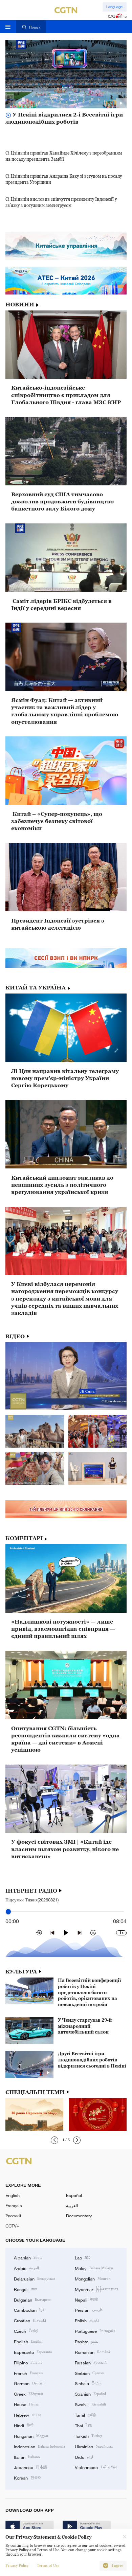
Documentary (79, 2216)
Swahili (90, 2404)
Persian (89, 2310)
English (13, 2195)
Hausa (26, 2404)
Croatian (30, 2320)
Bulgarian (33, 2300)
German (29, 2383)
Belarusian (35, 2278)
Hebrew (27, 2415)
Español (74, 2195)
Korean (28, 2477)
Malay (94, 2268)
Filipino (28, 2362)
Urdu (84, 2457)
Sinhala (88, 2383)
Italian (27, 2457)
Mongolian (93, 2278)
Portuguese (95, 2331)
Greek (28, 2394)
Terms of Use (48, 2566)
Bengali (25, 2289)
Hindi (24, 2425)
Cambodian (29, 2310)
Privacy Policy (17, 2566)
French (28, 2373)
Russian (91, 2362)
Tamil (85, 2415)
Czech (26, 2331)
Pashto (87, 2341)
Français (14, 2205)
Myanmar (96, 2289)
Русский (13, 2216)
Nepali (86, 2300)
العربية (72, 2205)
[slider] (8, 1912)
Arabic (26, 2268)
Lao (83, 2257)
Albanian (28, 2257)
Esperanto (33, 2352)
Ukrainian (94, 2446)
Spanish (90, 2394)
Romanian (92, 2352)
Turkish (89, 2436)
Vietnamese (96, 2467)
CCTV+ (12, 2226)
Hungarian (31, 2436)
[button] (54, 2140)
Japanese (30, 2467)
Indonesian (39, 2446)
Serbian (90, 2373)
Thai (84, 2425)
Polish (87, 2320)
